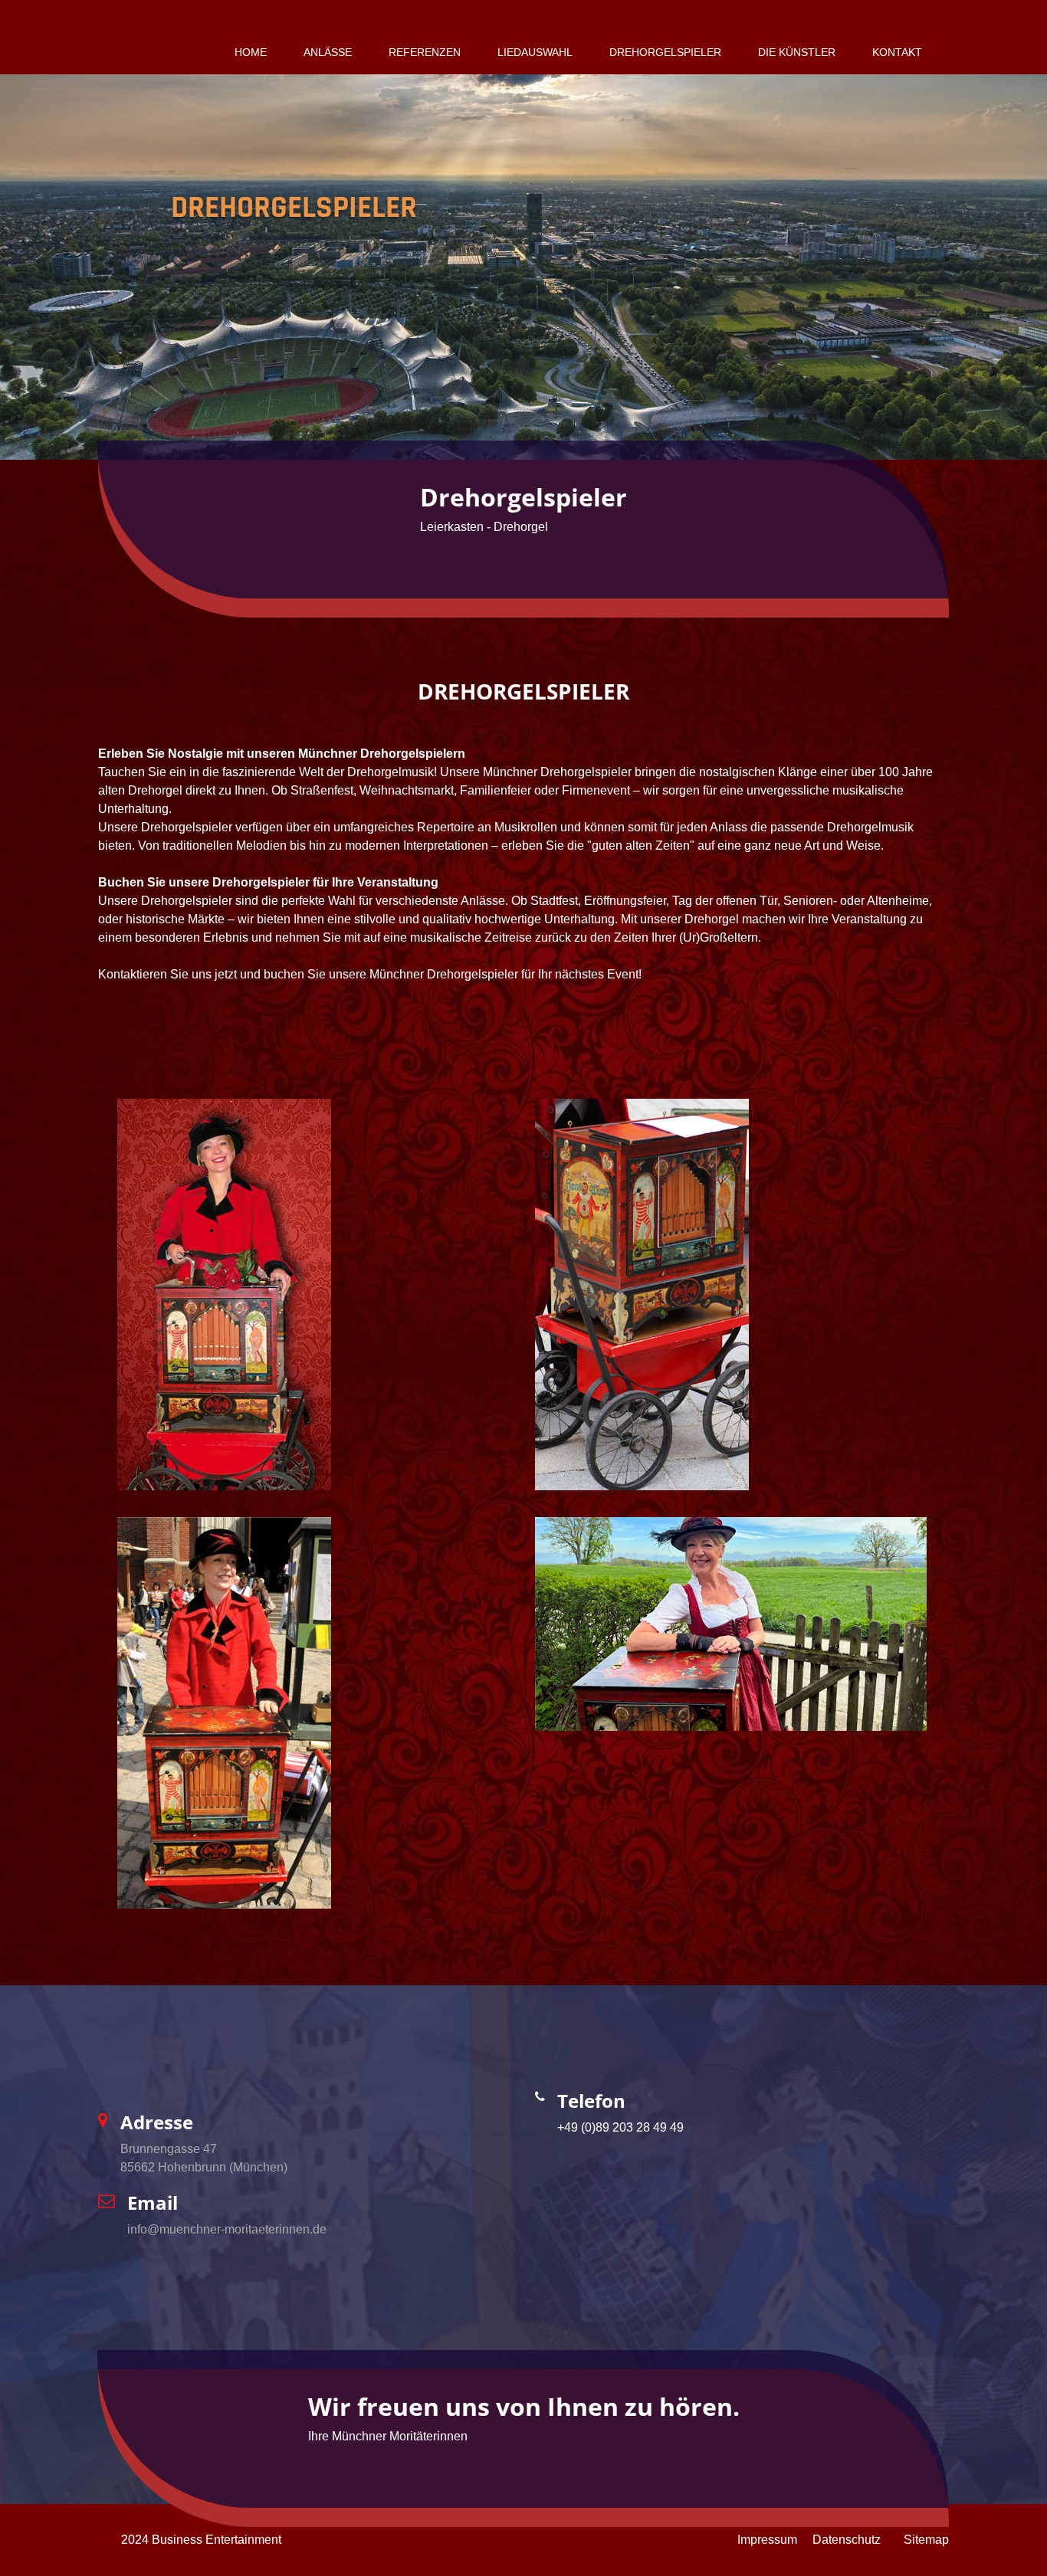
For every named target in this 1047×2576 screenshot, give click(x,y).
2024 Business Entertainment (201, 2540)
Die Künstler (797, 52)
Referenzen (425, 52)
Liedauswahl (535, 52)
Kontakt (897, 52)
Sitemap (926, 2540)
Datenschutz (847, 2540)
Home (251, 52)
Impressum (767, 2540)
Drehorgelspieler (665, 52)
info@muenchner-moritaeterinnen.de (227, 2229)
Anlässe (328, 52)
